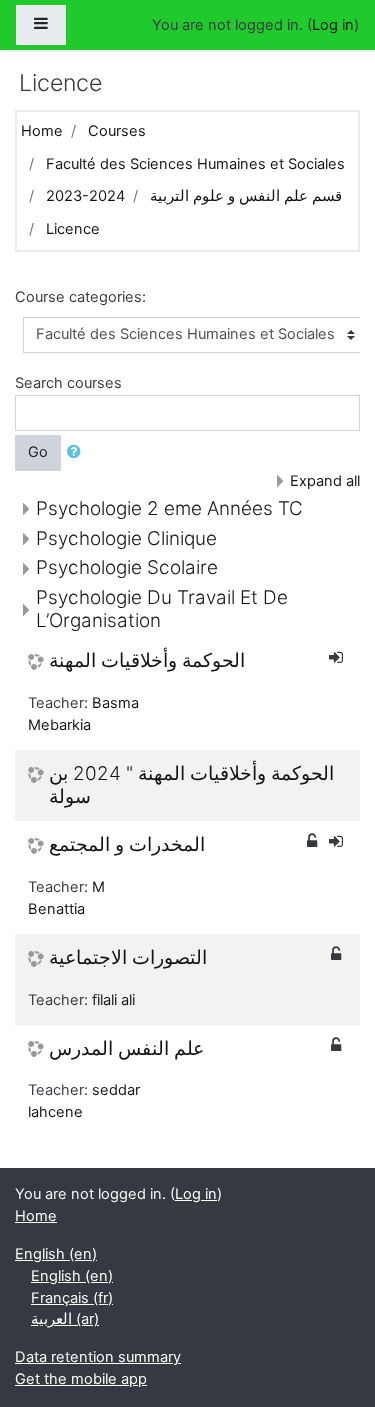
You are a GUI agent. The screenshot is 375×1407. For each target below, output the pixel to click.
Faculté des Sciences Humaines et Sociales (195, 164)
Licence (73, 229)
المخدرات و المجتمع (127, 845)
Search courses (68, 383)
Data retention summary (98, 1357)
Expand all (325, 481)
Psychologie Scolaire (127, 567)
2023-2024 (85, 196)
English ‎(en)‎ (56, 1254)
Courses (117, 131)
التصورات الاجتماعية (128, 958)
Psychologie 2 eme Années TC (169, 508)
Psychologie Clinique (126, 538)
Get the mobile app (81, 1379)
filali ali (113, 1000)
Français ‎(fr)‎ (72, 1298)
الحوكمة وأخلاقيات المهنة (147, 661)
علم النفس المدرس (126, 1049)
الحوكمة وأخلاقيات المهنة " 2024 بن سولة (191, 785)
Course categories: (80, 297)
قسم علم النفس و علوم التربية (246, 196)
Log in (333, 25)
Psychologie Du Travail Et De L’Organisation (162, 609)
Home (42, 131)
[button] (78, 453)
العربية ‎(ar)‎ (65, 1319)
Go (38, 452)
